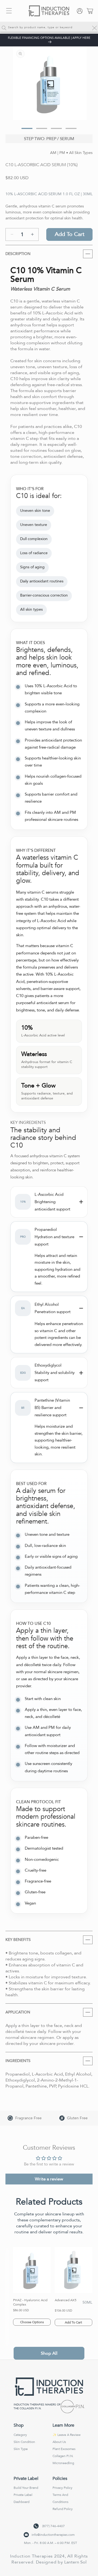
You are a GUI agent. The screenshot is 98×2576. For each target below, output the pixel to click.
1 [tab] (24, 131)
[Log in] (80, 11)
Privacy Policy (62, 2488)
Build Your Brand (26, 2488)
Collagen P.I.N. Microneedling (63, 2460)
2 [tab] (39, 131)
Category (20, 2435)
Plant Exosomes (64, 2449)
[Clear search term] (94, 28)
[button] (9, 11)
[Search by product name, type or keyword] (4, 28)
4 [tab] (68, 131)
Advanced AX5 (66, 2300)
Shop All (49, 2353)
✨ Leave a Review (67, 2435)
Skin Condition (24, 2442)
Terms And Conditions (60, 2498)
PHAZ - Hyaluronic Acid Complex (30, 2302)
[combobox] (49, 28)
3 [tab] (54, 131)
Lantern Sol (75, 2562)
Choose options (32, 2322)
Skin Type (21, 2449)
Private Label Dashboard (23, 2498)
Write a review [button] (49, 2179)
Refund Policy (63, 2509)
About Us (59, 2442)
